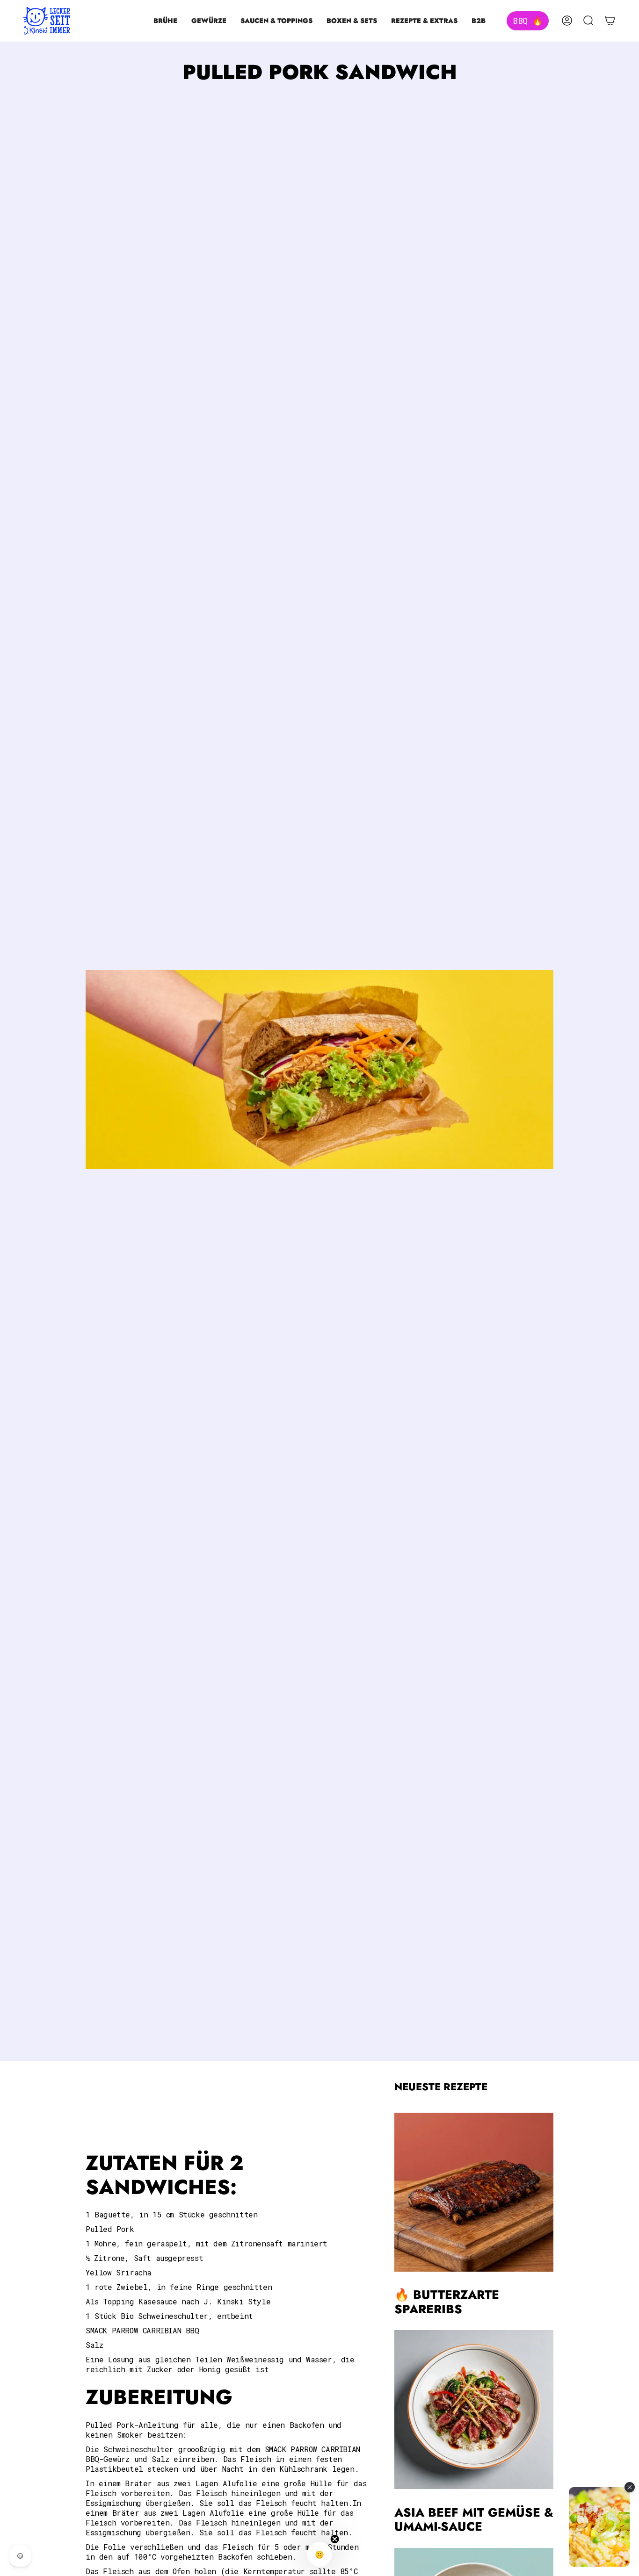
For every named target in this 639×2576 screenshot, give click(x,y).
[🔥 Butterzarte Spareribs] (474, 2192)
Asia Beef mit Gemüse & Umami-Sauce (474, 2520)
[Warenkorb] (610, 21)
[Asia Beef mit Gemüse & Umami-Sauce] (474, 2410)
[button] (165, 21)
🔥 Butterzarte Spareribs (447, 2303)
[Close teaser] (335, 2539)
